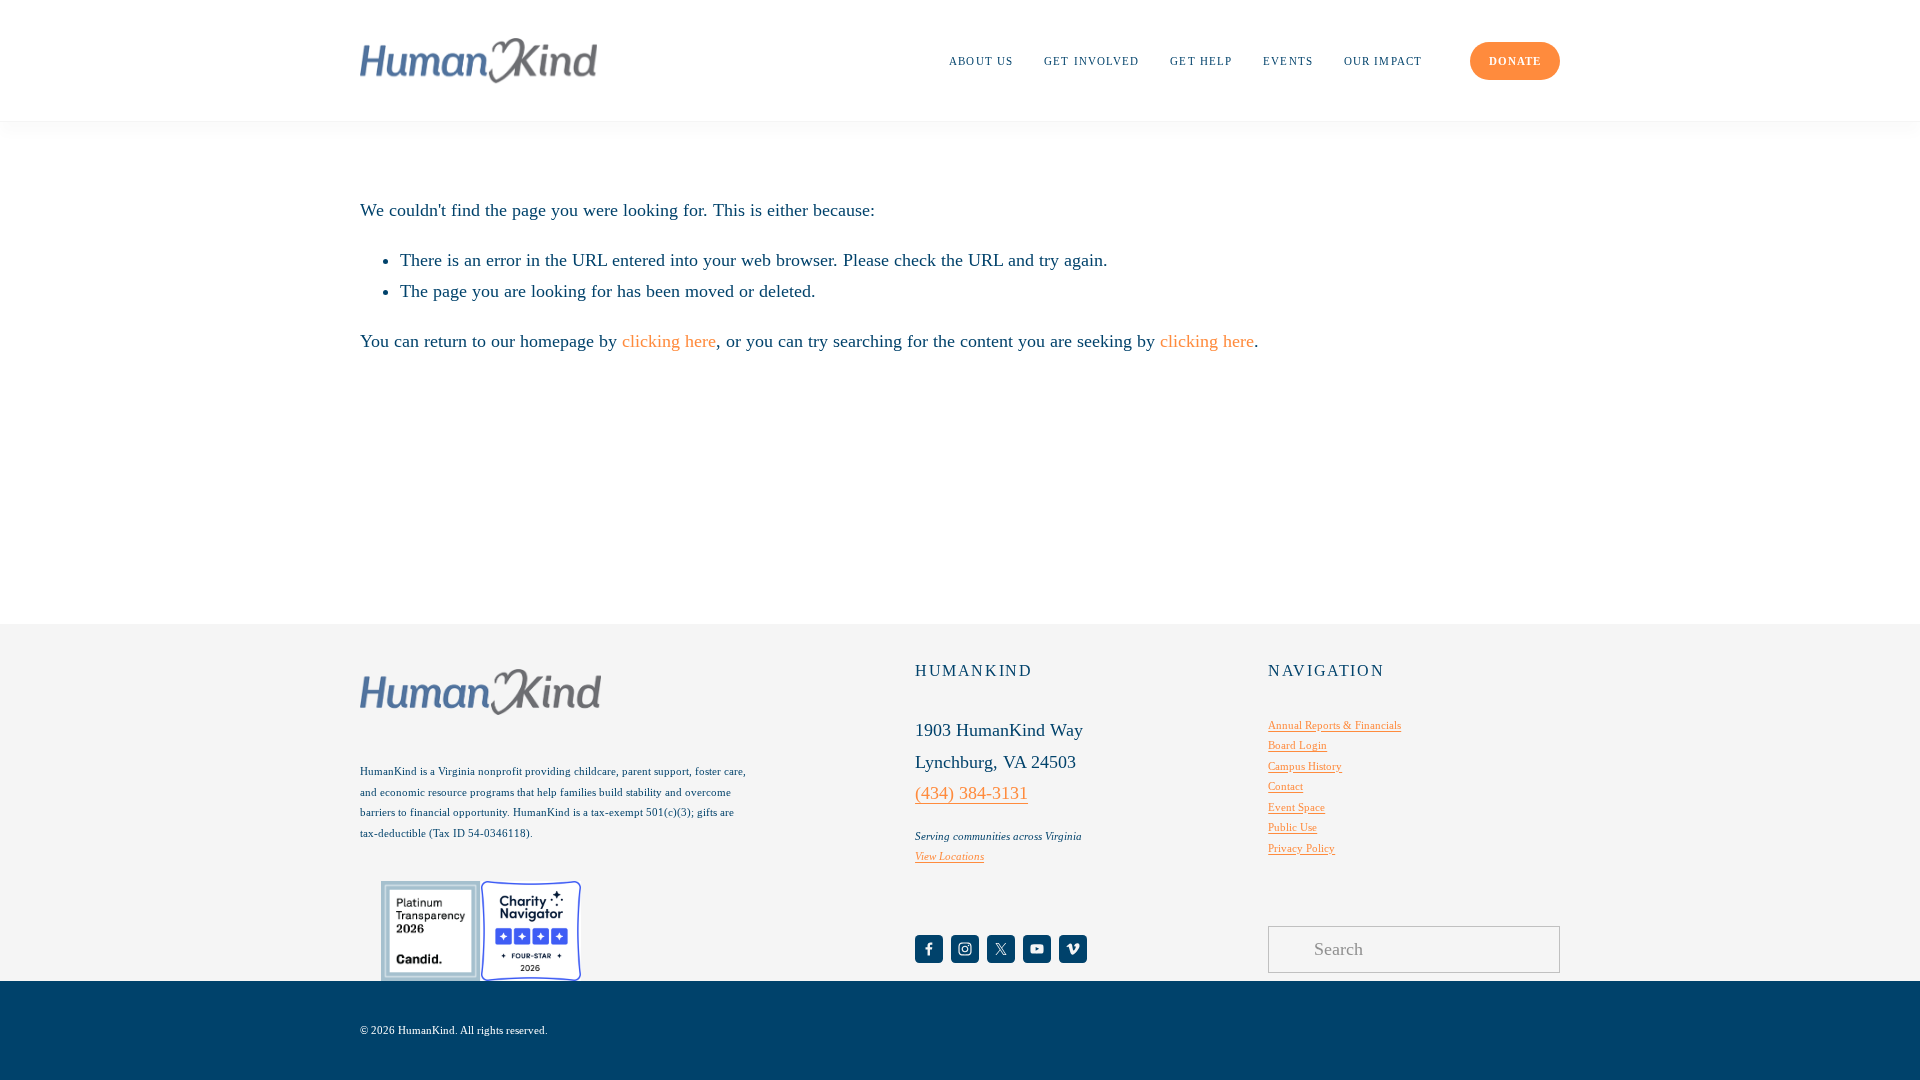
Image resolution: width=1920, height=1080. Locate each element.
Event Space (1296, 807)
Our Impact (1383, 61)
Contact (1285, 786)
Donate (1514, 61)
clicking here (669, 341)
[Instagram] (965, 949)
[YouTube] (1037, 949)
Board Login (1297, 745)
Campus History (1305, 766)
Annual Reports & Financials (1334, 725)
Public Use (1292, 827)
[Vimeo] (1073, 949)
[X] (1001, 949)
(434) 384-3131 (971, 793)
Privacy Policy (1301, 848)
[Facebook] (929, 949)
